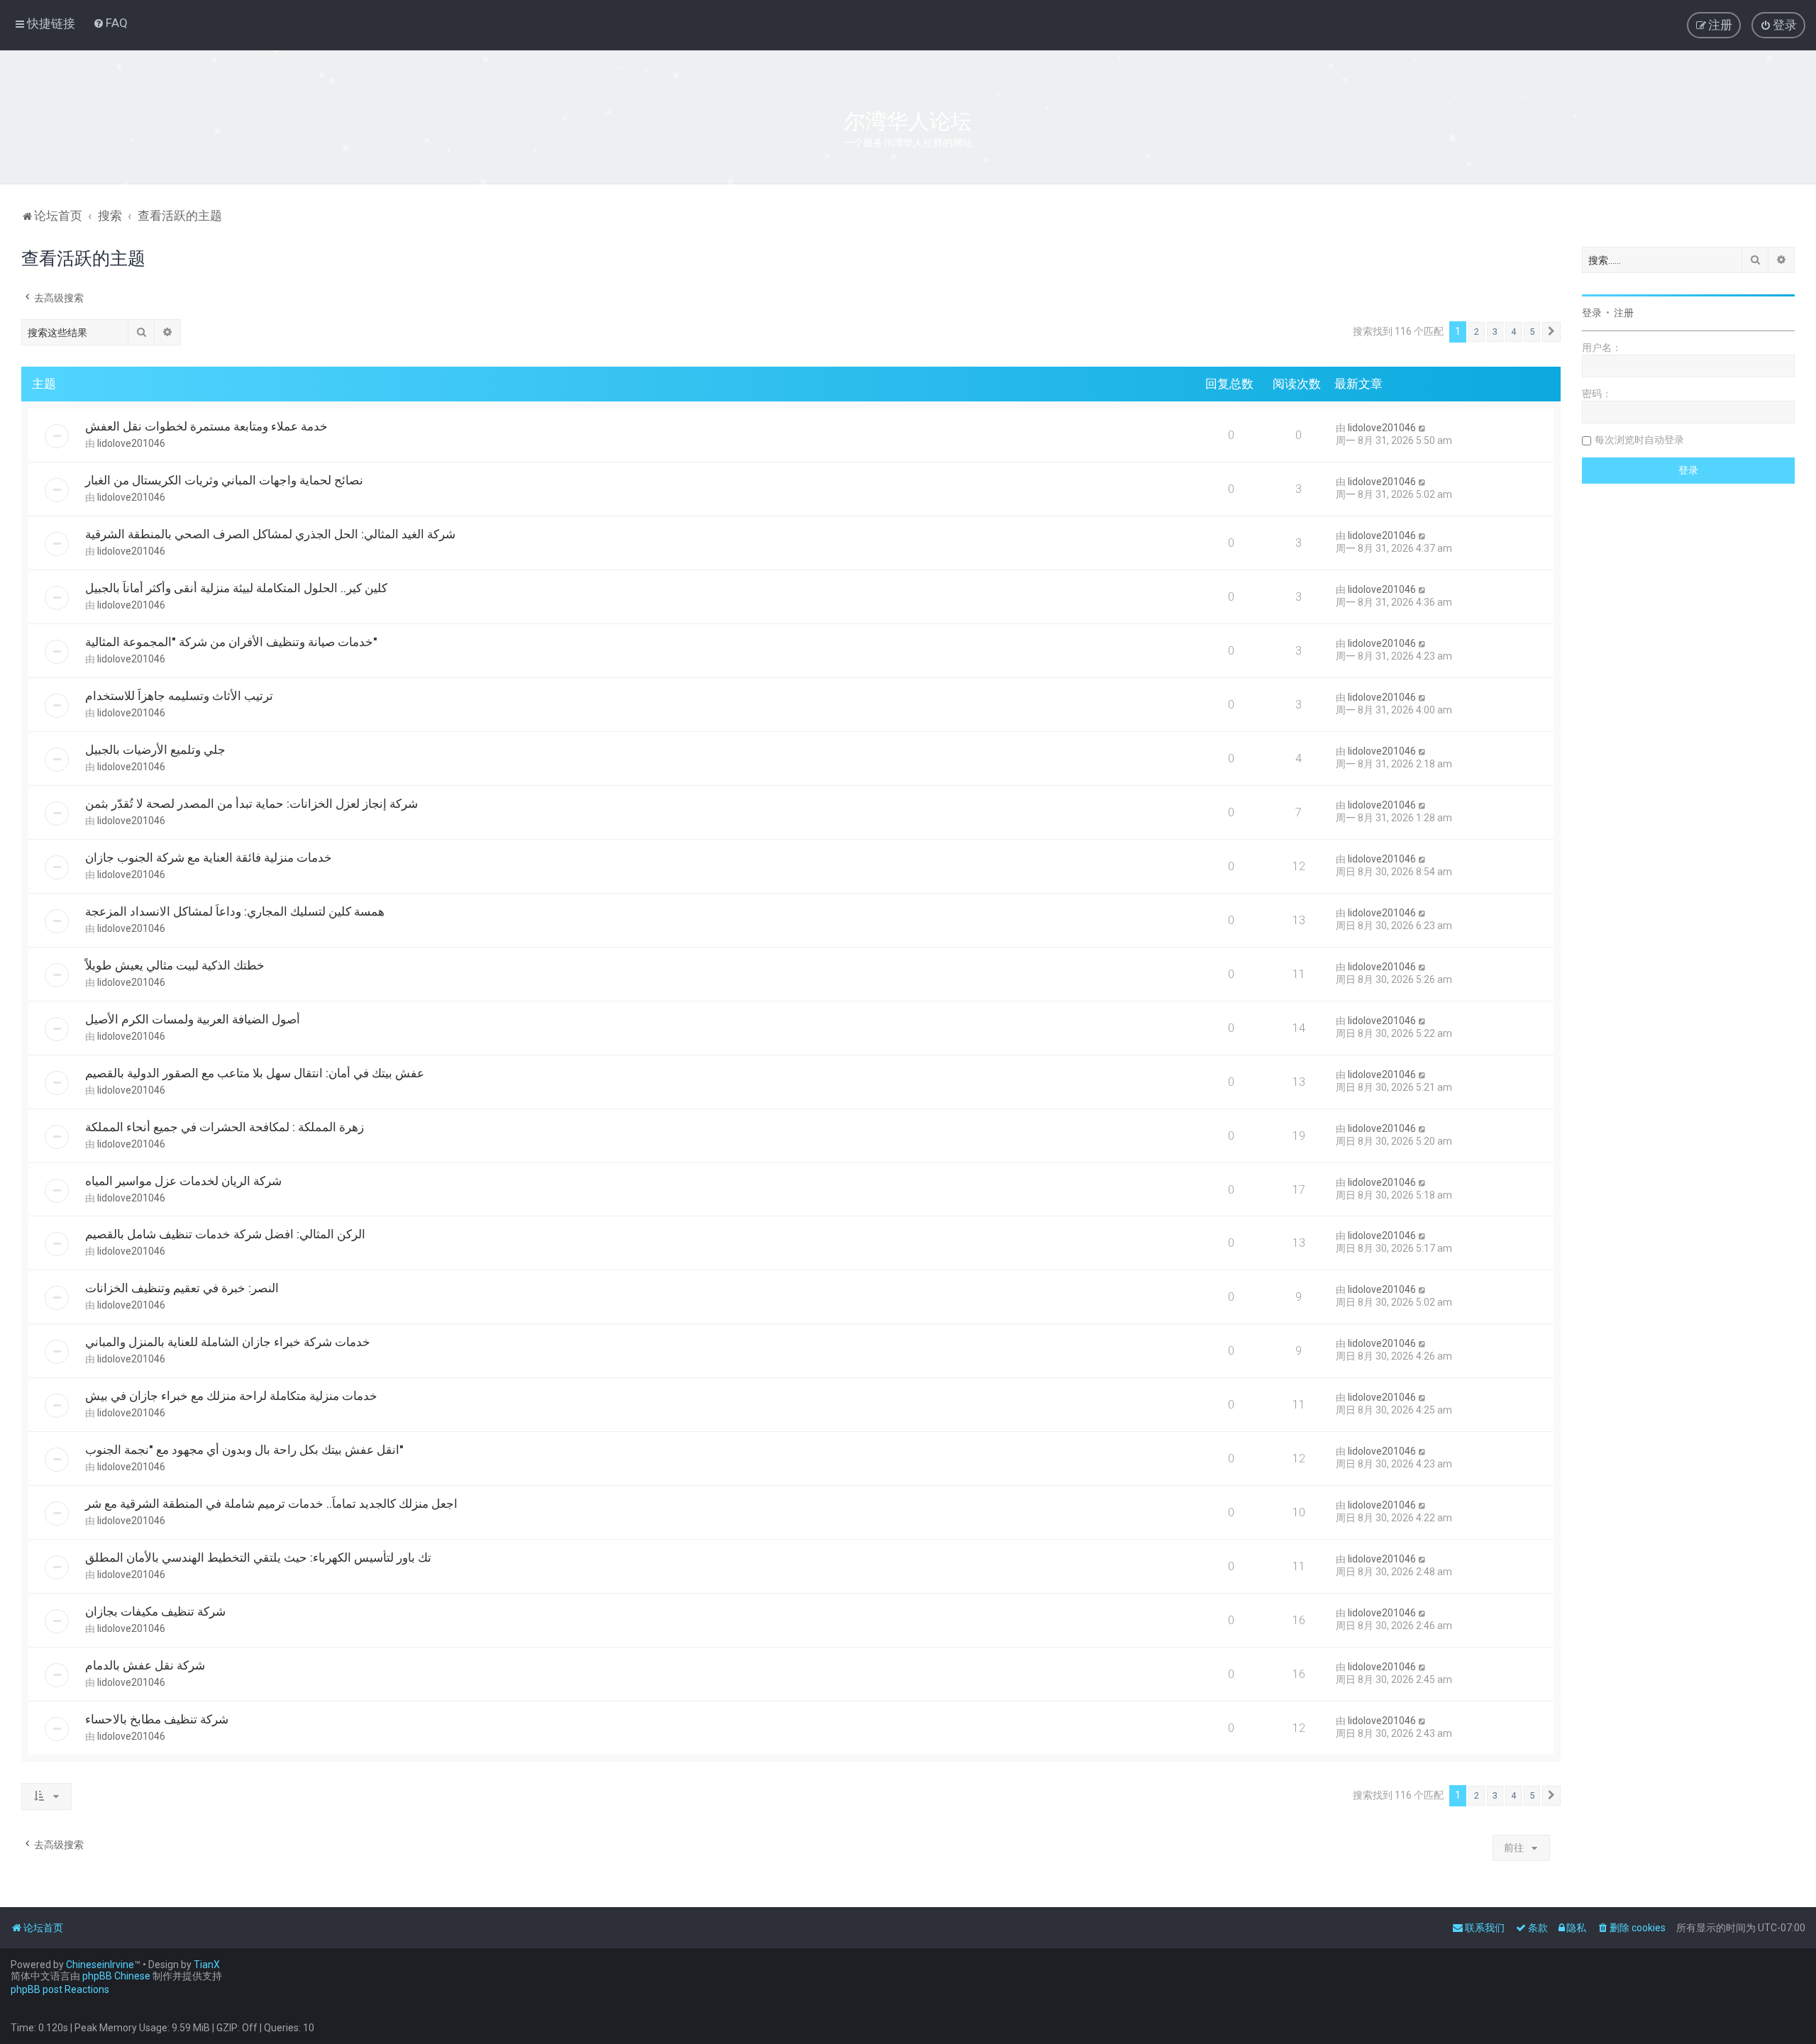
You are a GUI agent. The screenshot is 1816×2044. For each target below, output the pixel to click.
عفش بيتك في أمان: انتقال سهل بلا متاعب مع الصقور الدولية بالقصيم (255, 1073)
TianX (207, 1965)
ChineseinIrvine (100, 1965)
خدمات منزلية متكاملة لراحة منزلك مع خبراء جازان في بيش (231, 1396)
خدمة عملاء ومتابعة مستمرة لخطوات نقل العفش (206, 426)
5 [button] (1532, 332)
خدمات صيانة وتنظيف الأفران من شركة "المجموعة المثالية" (231, 642)
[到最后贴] (1423, 428)
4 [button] (1513, 332)
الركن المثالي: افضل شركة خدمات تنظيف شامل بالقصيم (225, 1234)
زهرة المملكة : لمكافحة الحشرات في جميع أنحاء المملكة (225, 1127)
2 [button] (1477, 332)
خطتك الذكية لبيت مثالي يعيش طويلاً (175, 965)
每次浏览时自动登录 (1639, 440)
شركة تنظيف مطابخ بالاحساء (157, 1719)
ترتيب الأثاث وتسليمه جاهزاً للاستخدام (179, 696)
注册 (1624, 313)
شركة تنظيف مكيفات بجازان (155, 1611)
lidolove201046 (131, 443)
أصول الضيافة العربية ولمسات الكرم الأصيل (193, 1019)
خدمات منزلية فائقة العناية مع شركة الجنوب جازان (209, 857)
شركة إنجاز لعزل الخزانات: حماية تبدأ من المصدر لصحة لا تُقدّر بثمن (251, 804)
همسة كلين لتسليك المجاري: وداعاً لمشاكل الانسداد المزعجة (235, 911)
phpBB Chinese (116, 1976)
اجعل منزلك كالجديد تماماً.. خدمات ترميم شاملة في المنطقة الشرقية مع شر (271, 1504)
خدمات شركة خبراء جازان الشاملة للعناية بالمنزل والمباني (228, 1342)
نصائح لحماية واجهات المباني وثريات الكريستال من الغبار (224, 480)
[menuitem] (110, 23)
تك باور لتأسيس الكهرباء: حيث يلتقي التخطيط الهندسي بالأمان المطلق (258, 1557)
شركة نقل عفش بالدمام (145, 1665)
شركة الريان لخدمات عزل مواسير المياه (183, 1181)
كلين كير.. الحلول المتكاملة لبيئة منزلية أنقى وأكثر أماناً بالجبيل (236, 588)
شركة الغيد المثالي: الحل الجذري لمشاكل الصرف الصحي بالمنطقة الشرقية (270, 534)
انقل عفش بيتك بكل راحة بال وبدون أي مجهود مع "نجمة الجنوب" (244, 1450)
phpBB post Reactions (60, 1989)
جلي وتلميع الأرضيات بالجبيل (155, 750)
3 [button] (1495, 332)
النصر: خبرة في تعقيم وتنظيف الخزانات (182, 1288)
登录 (1592, 313)
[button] (1551, 332)
